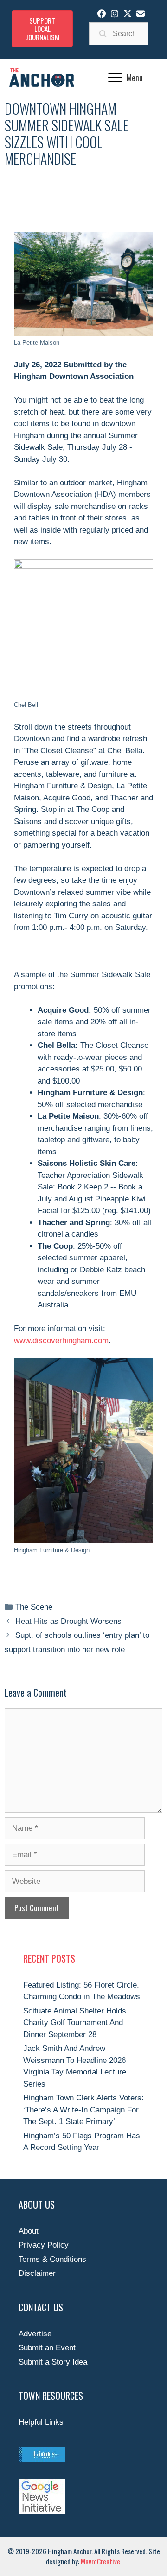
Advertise (35, 2334)
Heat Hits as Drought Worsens (68, 1621)
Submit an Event (47, 2348)
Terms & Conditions (52, 2259)
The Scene (34, 1607)
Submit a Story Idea (53, 2362)
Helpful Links (41, 2422)
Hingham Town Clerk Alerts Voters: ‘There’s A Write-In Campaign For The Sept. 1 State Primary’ (83, 2110)
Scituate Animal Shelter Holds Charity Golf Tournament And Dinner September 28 (75, 2023)
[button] (102, 13)
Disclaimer (37, 2273)
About (29, 2231)
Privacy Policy (44, 2245)
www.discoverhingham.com (61, 1341)
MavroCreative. (101, 2561)
